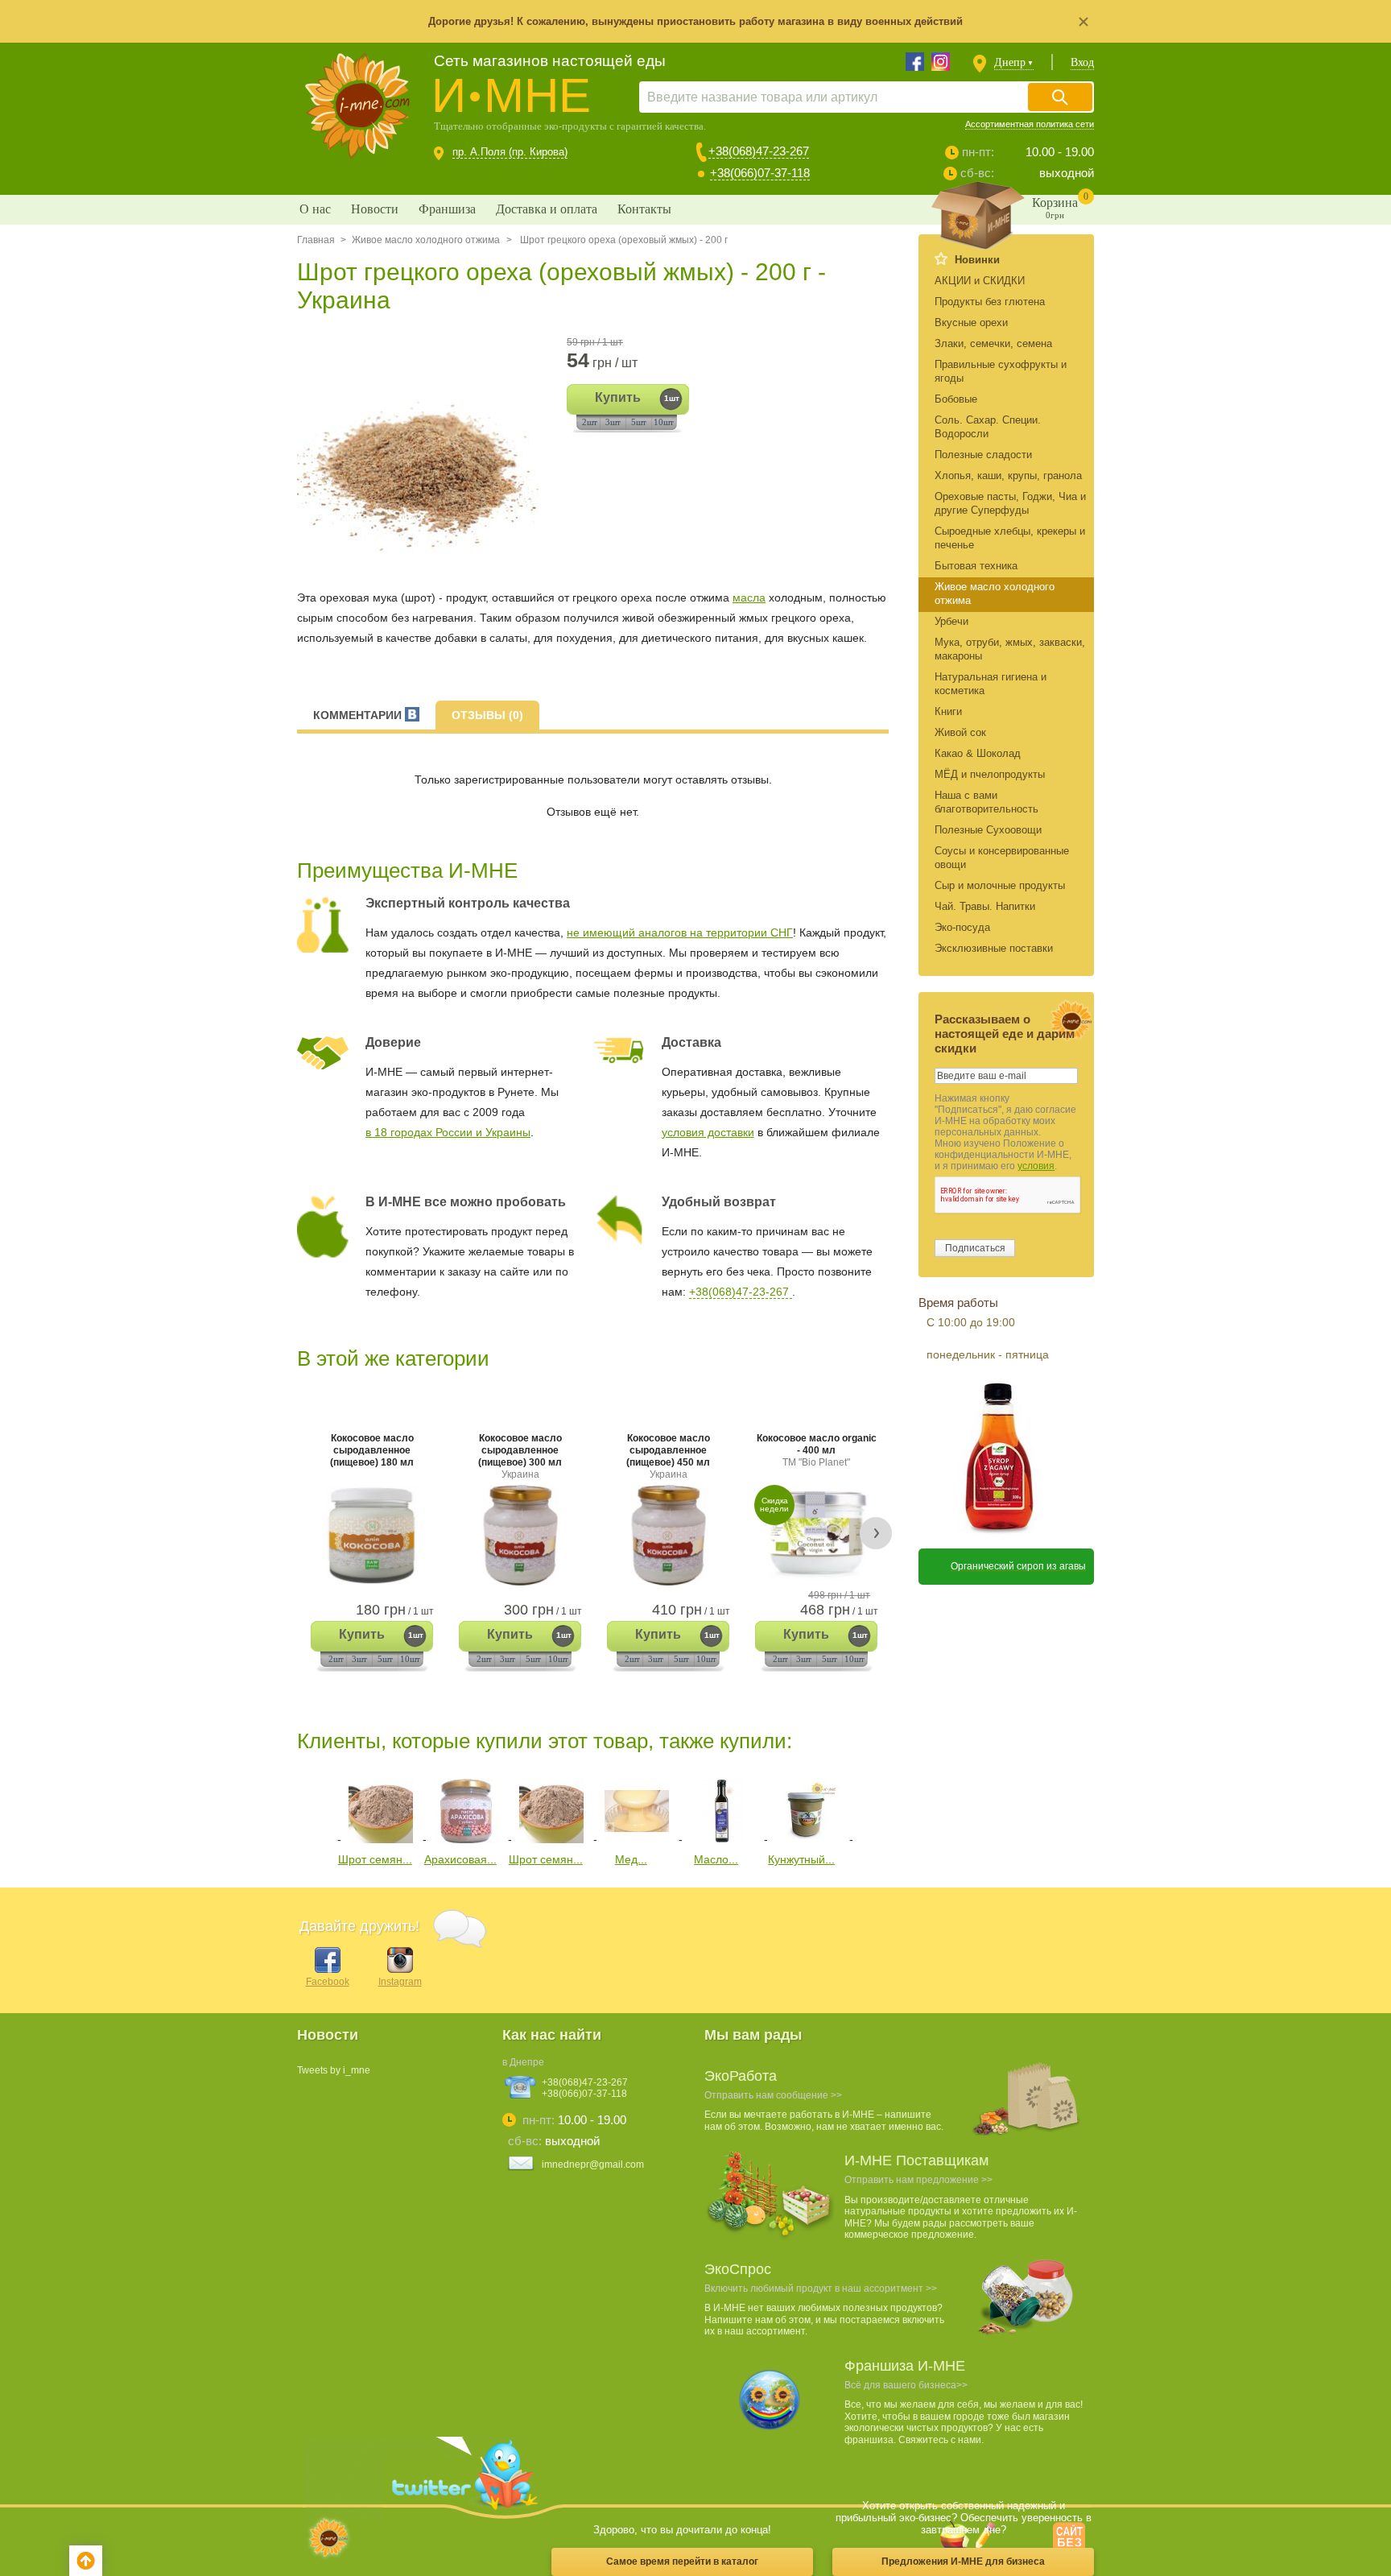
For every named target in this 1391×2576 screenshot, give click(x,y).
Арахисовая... (460, 1859)
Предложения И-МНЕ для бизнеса (963, 2562)
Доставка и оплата (547, 209)
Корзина (1060, 205)
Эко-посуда (962, 927)
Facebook (328, 1982)
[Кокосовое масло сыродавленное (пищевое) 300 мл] (520, 1535)
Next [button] (876, 1533)
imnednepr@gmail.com (593, 2165)
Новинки (977, 260)
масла (749, 597)
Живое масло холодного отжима (426, 240)
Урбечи (951, 621)
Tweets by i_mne (334, 2070)
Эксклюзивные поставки (994, 948)
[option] (424, 455)
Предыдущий (309, 1808)
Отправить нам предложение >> (918, 2180)
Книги (948, 711)
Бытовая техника (976, 566)
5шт (639, 422)
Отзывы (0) (487, 715)
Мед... (631, 1859)
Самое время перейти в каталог (682, 2562)
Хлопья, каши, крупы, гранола (1008, 476)
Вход (1082, 62)
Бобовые (956, 399)
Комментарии (359, 715)
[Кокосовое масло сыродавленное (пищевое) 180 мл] (372, 1535)
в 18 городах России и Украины (448, 1132)
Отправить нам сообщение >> (773, 2095)
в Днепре (523, 2062)
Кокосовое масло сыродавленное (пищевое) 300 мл (520, 1456)
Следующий (871, 1808)
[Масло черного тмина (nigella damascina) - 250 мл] (722, 1839)
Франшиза (447, 209)
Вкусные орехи (971, 323)
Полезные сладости (983, 455)
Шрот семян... (375, 1859)
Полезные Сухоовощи (988, 830)
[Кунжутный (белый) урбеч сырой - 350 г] (807, 1839)
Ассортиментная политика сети (1030, 124)
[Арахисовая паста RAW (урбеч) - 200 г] (466, 1839)
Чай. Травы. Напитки (985, 906)
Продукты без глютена (990, 302)
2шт (590, 422)
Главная (316, 240)
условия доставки (708, 1132)
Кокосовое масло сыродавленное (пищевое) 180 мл (372, 1450)
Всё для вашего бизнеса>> (906, 2385)
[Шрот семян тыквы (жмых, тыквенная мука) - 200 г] (381, 1839)
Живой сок (960, 732)
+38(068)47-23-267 (759, 151)
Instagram (400, 1982)
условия (1036, 1166)
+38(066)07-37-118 (760, 173)
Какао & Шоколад (978, 753)
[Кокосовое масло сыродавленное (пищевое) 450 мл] (668, 1535)
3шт (613, 422)
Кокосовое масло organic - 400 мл (817, 1450)
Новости (375, 209)
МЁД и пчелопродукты (990, 774)
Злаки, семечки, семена (993, 343)
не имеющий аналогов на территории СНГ (680, 932)
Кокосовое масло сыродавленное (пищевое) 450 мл (668, 1456)
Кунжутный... (801, 1859)
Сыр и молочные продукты (1000, 885)
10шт (664, 422)
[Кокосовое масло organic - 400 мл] (816, 1535)
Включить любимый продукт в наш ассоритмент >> (821, 2289)
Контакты (644, 209)
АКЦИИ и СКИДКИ (980, 281)
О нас (315, 209)
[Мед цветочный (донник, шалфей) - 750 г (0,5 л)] (637, 1839)
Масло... (716, 1859)
